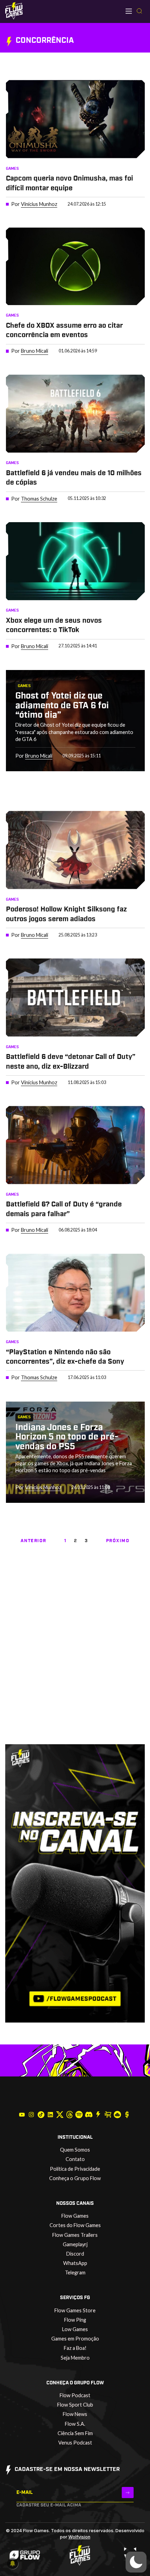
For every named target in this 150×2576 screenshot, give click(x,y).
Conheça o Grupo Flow (75, 2178)
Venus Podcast (75, 2443)
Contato (75, 2159)
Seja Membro (75, 2358)
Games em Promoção (75, 2339)
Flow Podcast (75, 2395)
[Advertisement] (75, 1665)
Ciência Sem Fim (75, 2433)
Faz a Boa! (75, 2348)
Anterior (33, 1541)
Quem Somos (75, 2150)
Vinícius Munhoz (39, 204)
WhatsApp (75, 2263)
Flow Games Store (75, 2310)
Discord (75, 2254)
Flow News (75, 2414)
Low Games (75, 2329)
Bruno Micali (35, 351)
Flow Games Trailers (75, 2235)
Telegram (75, 2272)
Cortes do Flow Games (75, 2225)
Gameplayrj (75, 2244)
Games (12, 169)
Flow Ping (75, 2320)
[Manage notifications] (13, 2563)
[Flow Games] (14, 11)
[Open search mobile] (139, 11)
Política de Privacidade (75, 2169)
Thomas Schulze (39, 499)
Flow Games (75, 2216)
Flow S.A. (75, 2424)
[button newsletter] (128, 2492)
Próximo (118, 1541)
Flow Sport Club (75, 2405)
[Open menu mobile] (129, 11)
